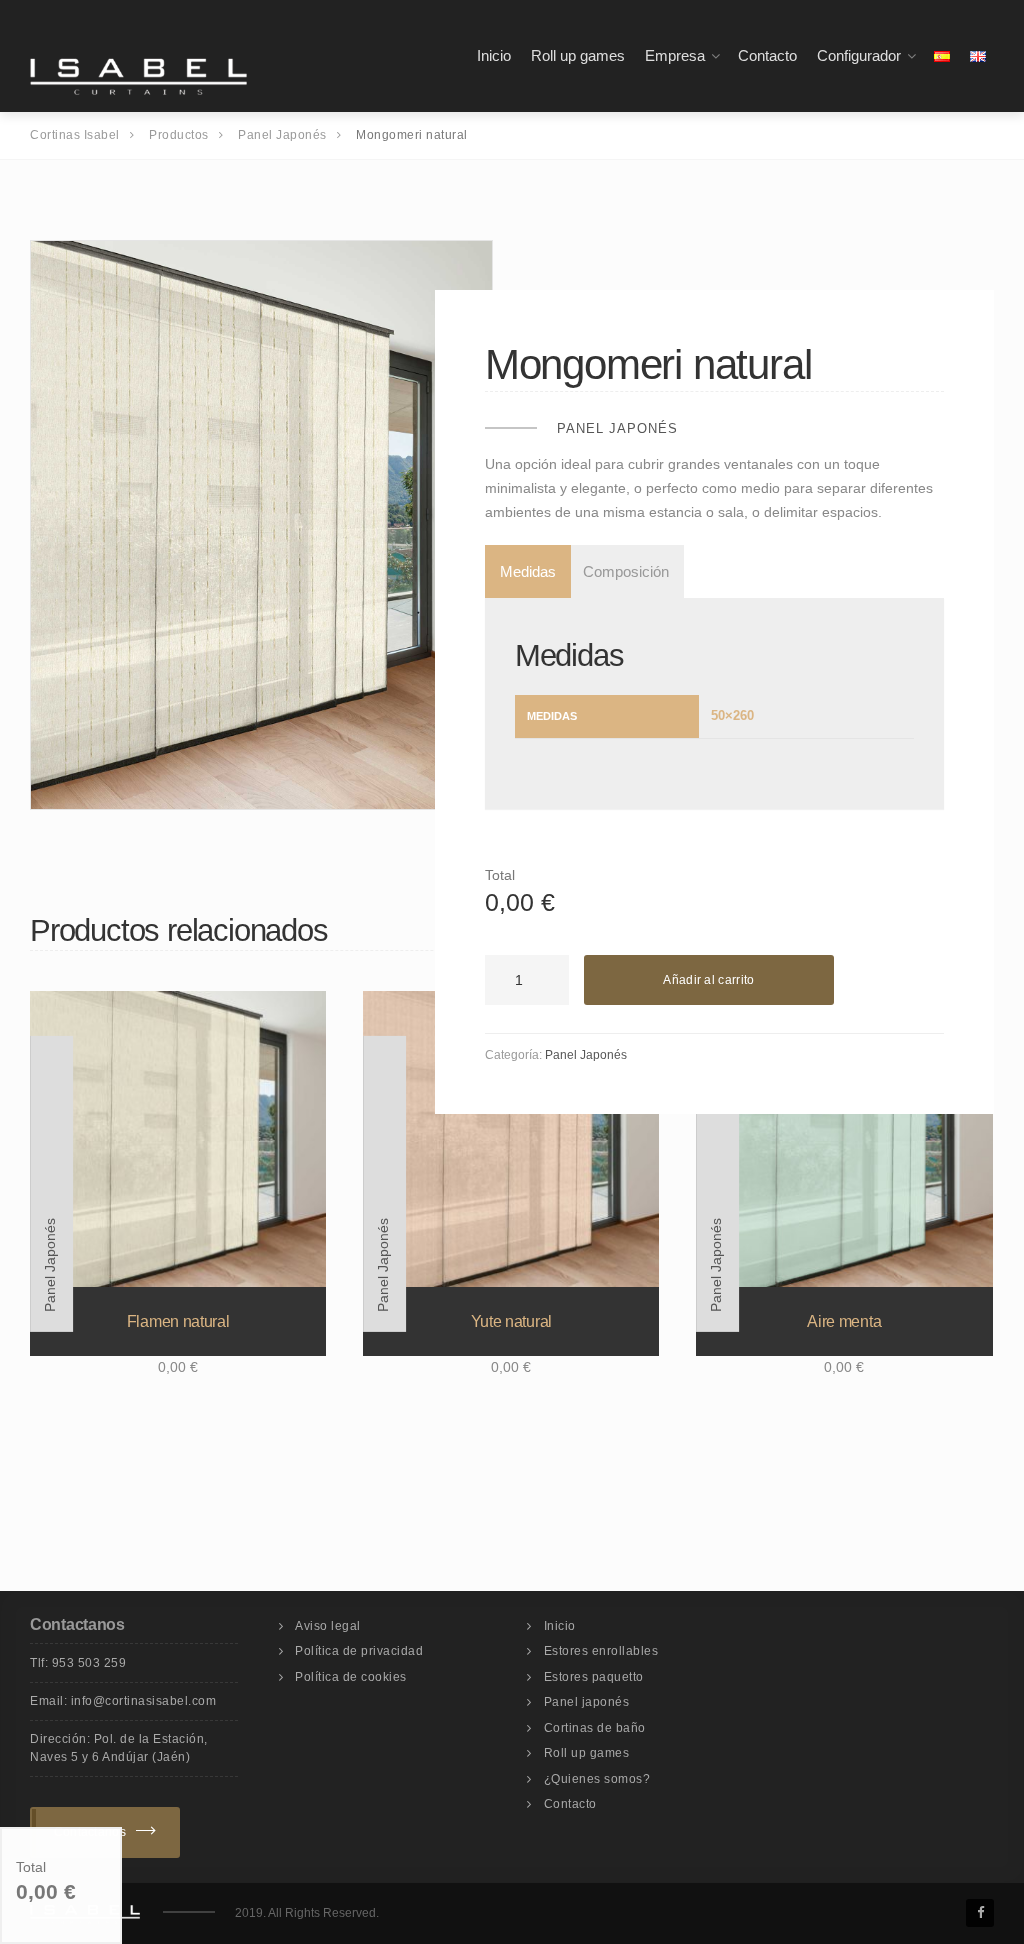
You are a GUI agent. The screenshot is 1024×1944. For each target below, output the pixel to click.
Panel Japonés (617, 428)
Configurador (859, 55)
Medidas (528, 571)
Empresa (675, 55)
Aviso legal (328, 1626)
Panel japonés (587, 1702)
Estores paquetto (594, 1677)
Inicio (494, 55)
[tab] (524, 571)
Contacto (767, 55)
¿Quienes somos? (597, 1779)
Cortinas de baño (595, 1728)
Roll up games (578, 55)
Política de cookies (351, 1677)
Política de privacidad (359, 1651)
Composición (626, 571)
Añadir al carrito (708, 980)
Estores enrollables (601, 1651)
